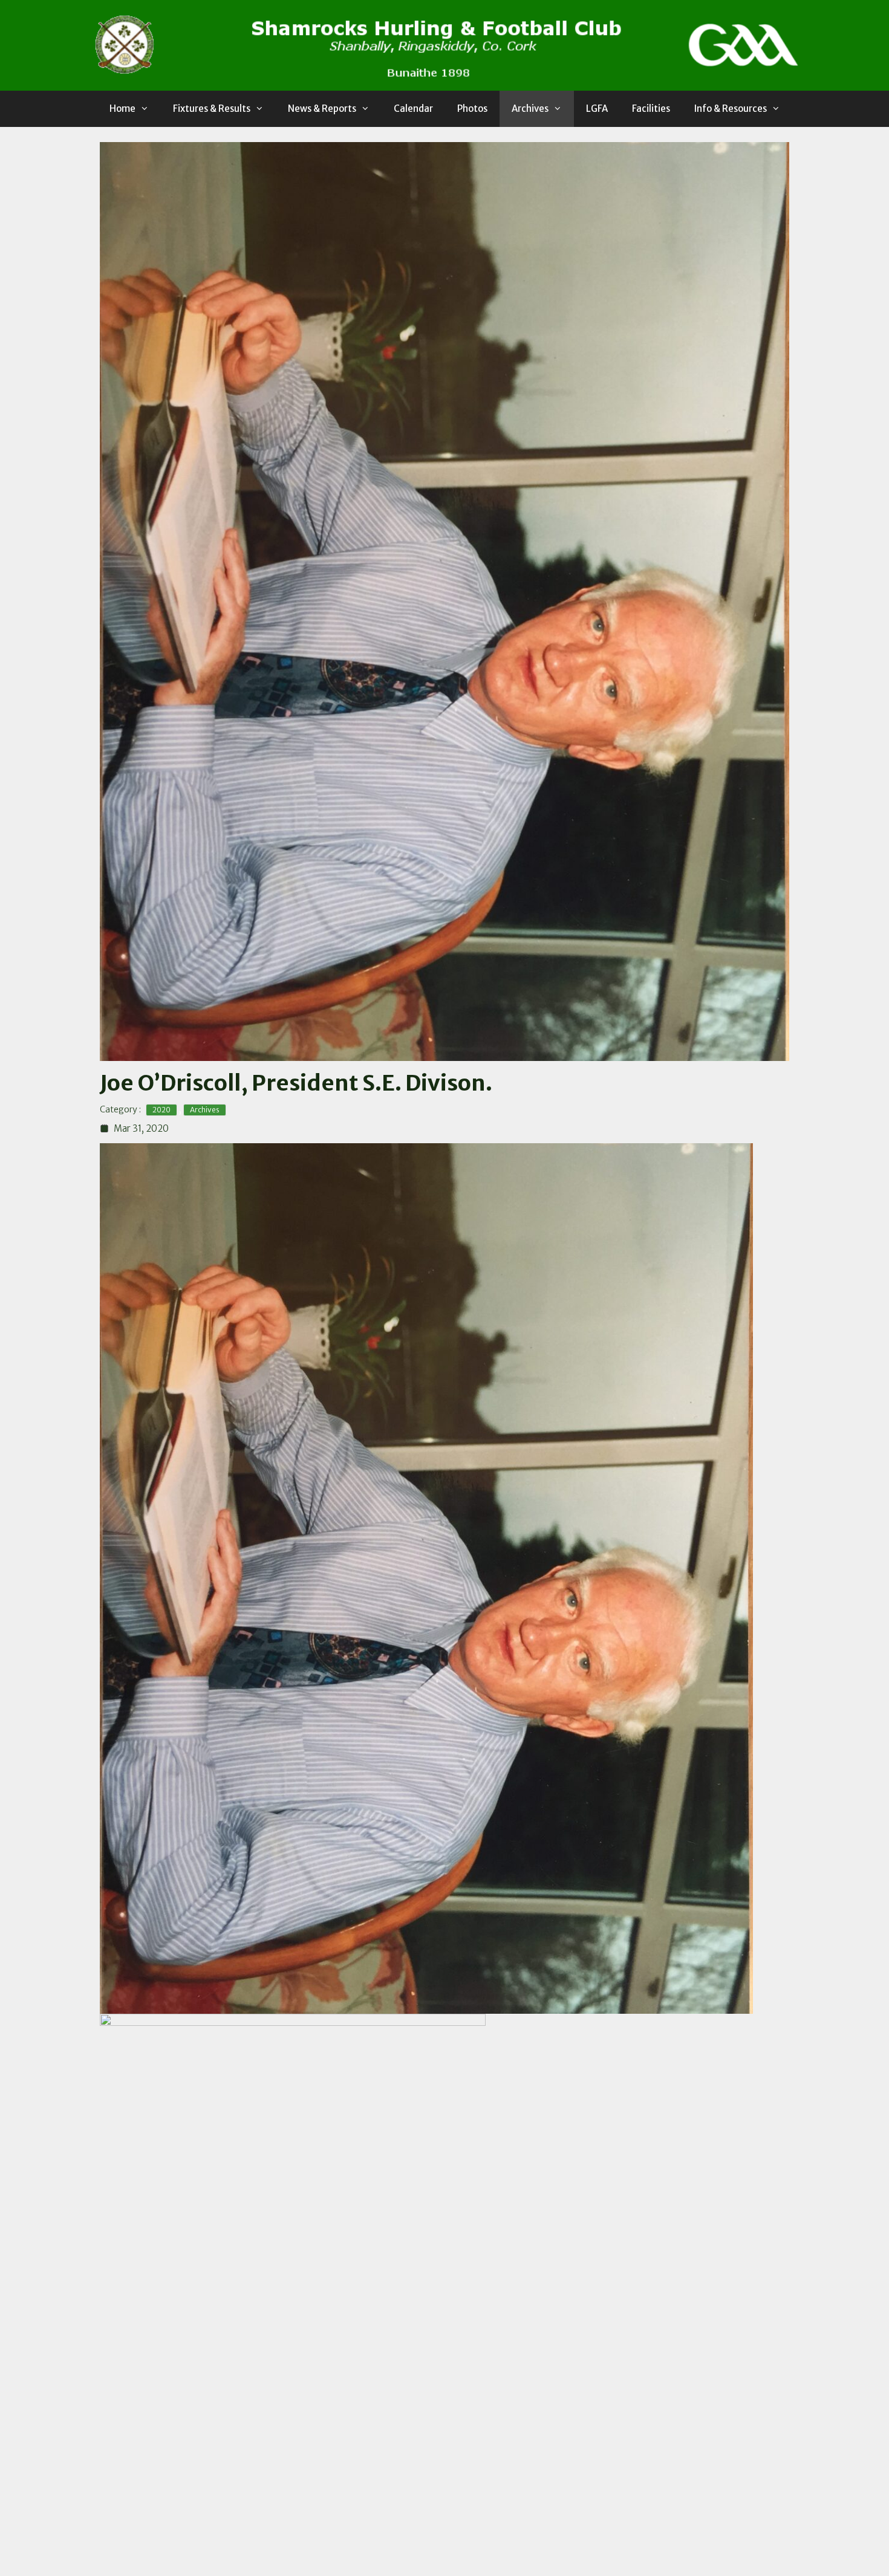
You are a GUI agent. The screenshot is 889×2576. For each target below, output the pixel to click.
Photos (472, 109)
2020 (161, 1110)
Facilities (651, 109)
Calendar (413, 109)
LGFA (597, 109)
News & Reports (322, 109)
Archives (530, 109)
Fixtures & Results (212, 109)
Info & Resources (731, 109)
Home (122, 109)
